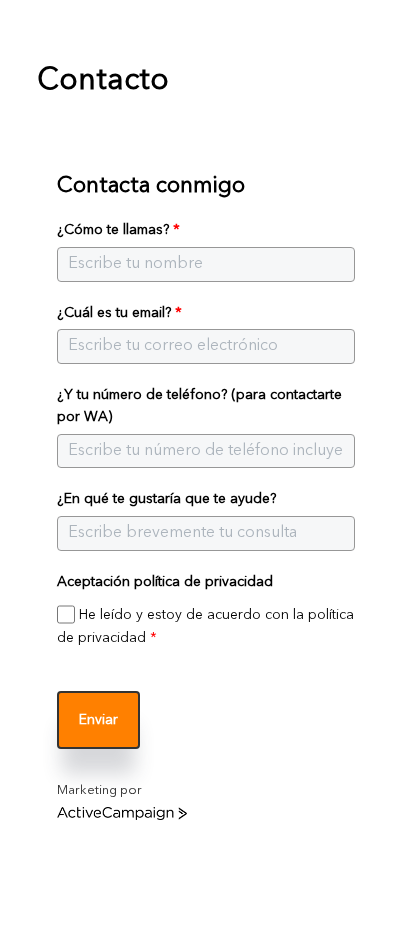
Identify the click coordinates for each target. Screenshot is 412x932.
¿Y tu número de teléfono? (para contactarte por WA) (199, 406)
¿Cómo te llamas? (118, 230)
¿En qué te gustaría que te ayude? (166, 499)
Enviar (98, 720)
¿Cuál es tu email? (119, 313)
